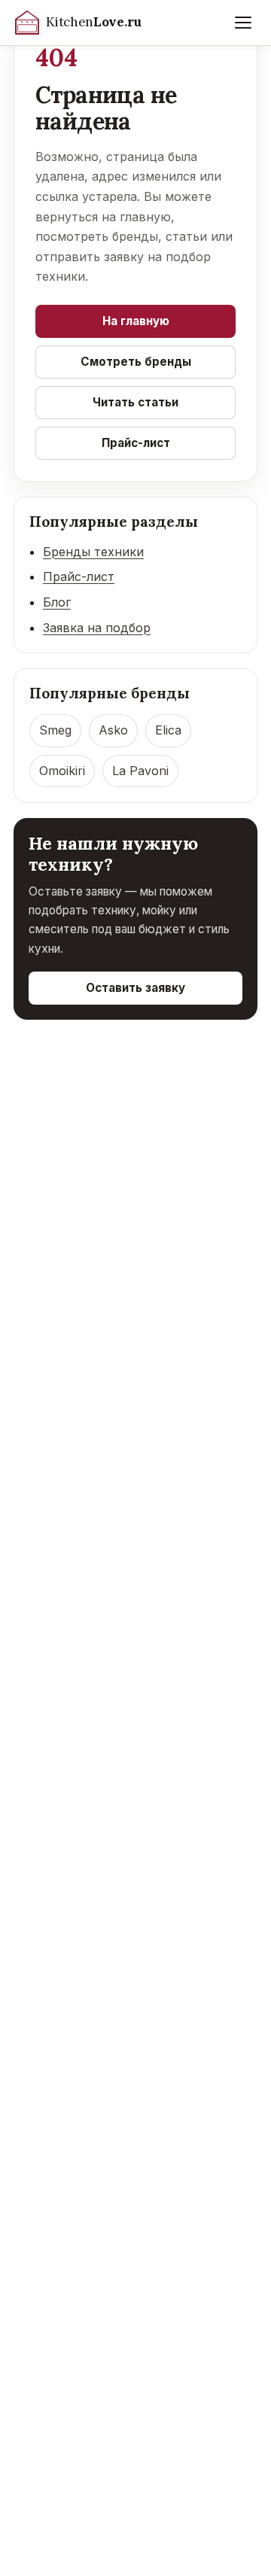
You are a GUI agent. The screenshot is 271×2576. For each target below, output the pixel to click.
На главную (136, 321)
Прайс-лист (136, 443)
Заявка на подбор (97, 628)
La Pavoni (140, 771)
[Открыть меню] (243, 23)
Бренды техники (93, 552)
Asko (113, 730)
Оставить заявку (135, 988)
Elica (168, 730)
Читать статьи (135, 402)
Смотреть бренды (136, 362)
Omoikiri (62, 771)
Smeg (55, 730)
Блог (57, 602)
